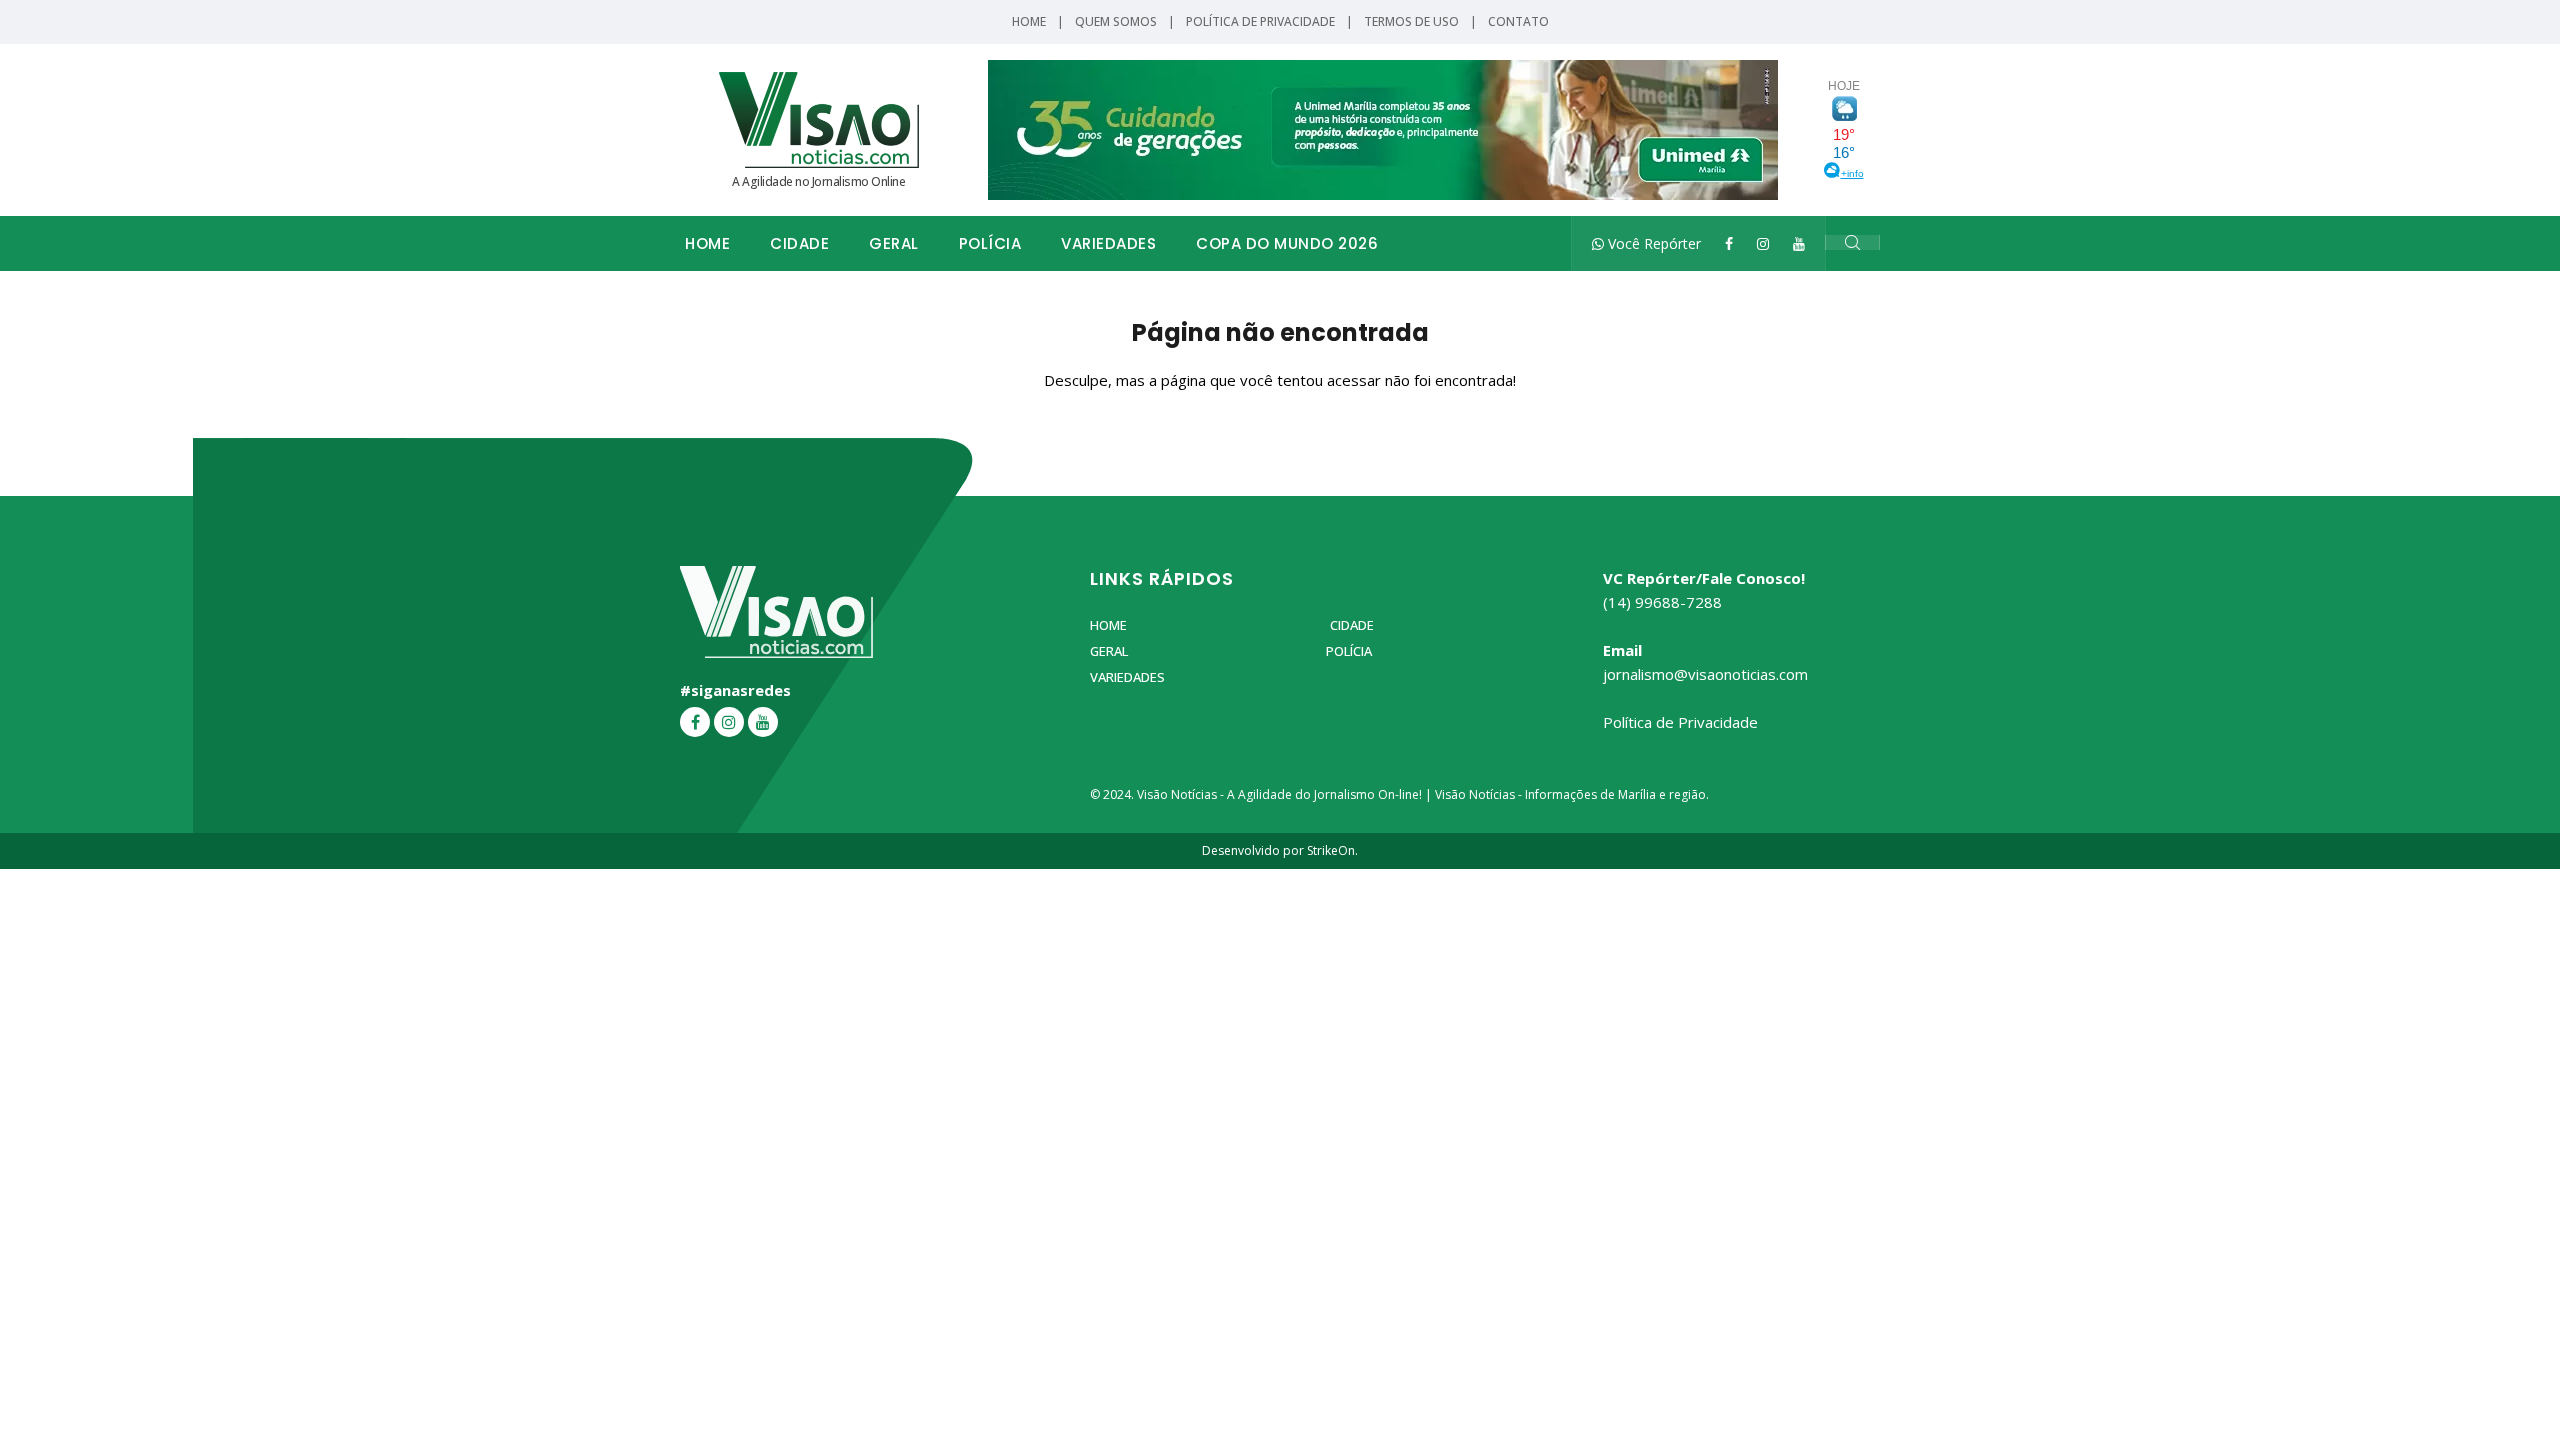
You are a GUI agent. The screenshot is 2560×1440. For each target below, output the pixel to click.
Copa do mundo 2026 (1287, 243)
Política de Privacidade (1260, 21)
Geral (894, 243)
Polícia (990, 243)
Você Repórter (1652, 243)
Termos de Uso (1411, 21)
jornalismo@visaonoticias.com (1705, 674)
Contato (1518, 21)
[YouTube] (1799, 243)
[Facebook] (1729, 243)
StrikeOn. (1332, 850)
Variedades (1108, 243)
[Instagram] (1763, 243)
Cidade (799, 243)
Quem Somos (1116, 21)
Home (1029, 21)
